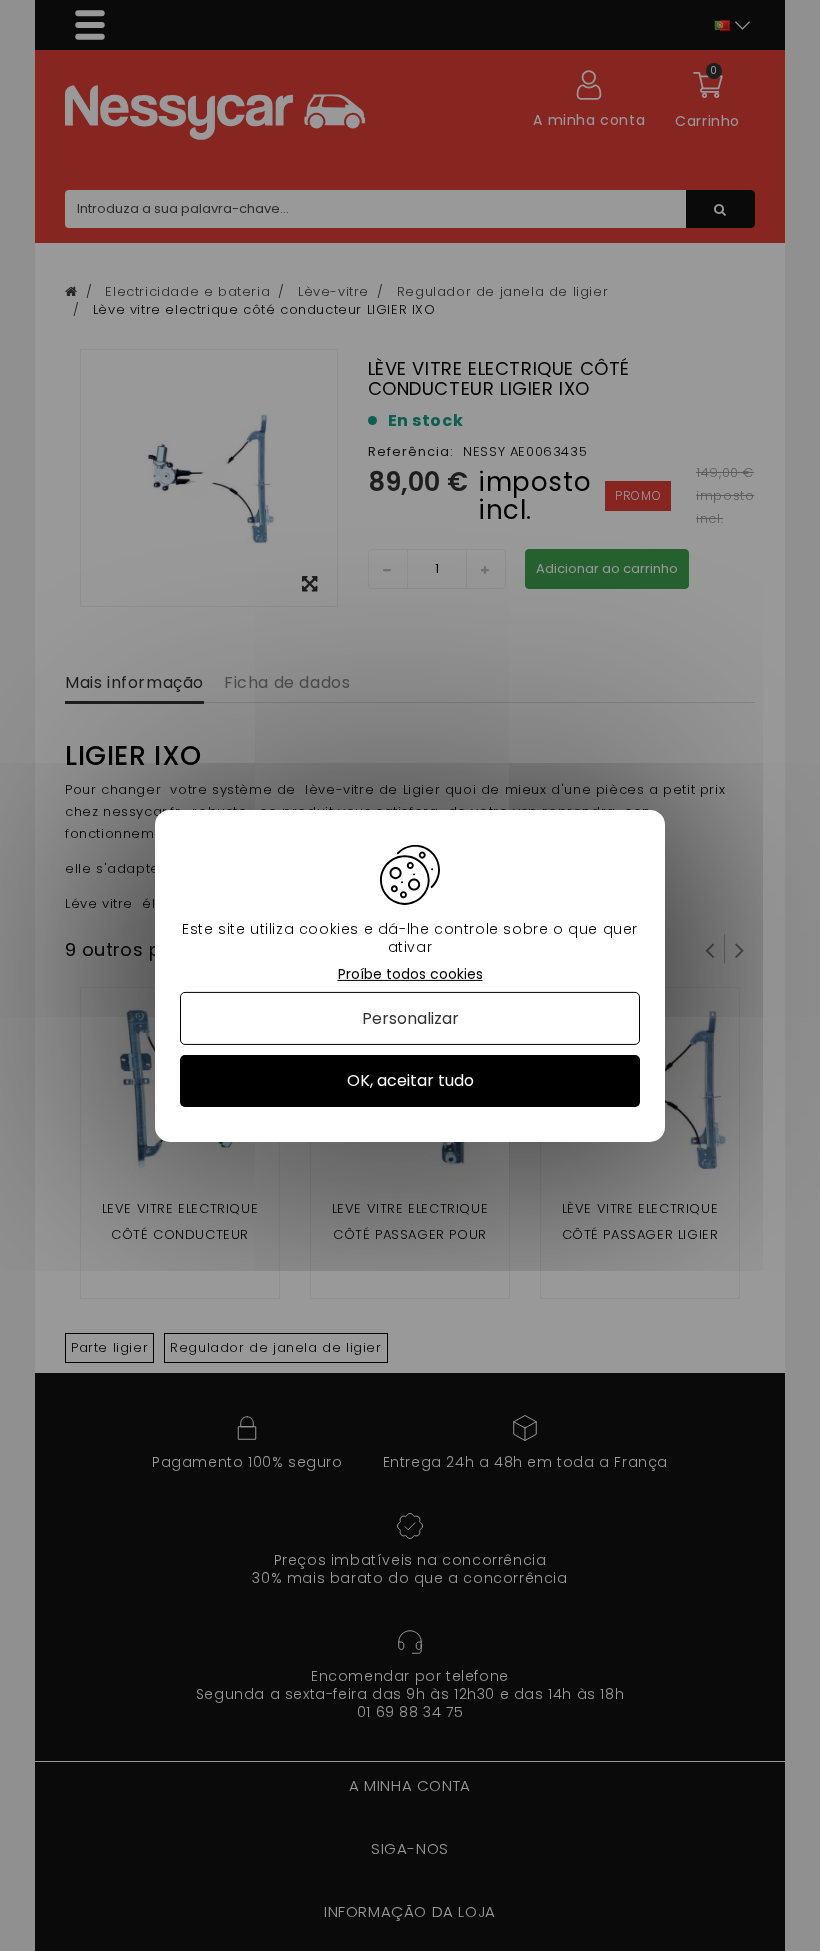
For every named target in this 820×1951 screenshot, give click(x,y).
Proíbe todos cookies (410, 973)
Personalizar (410, 1018)
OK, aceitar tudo (410, 1080)
